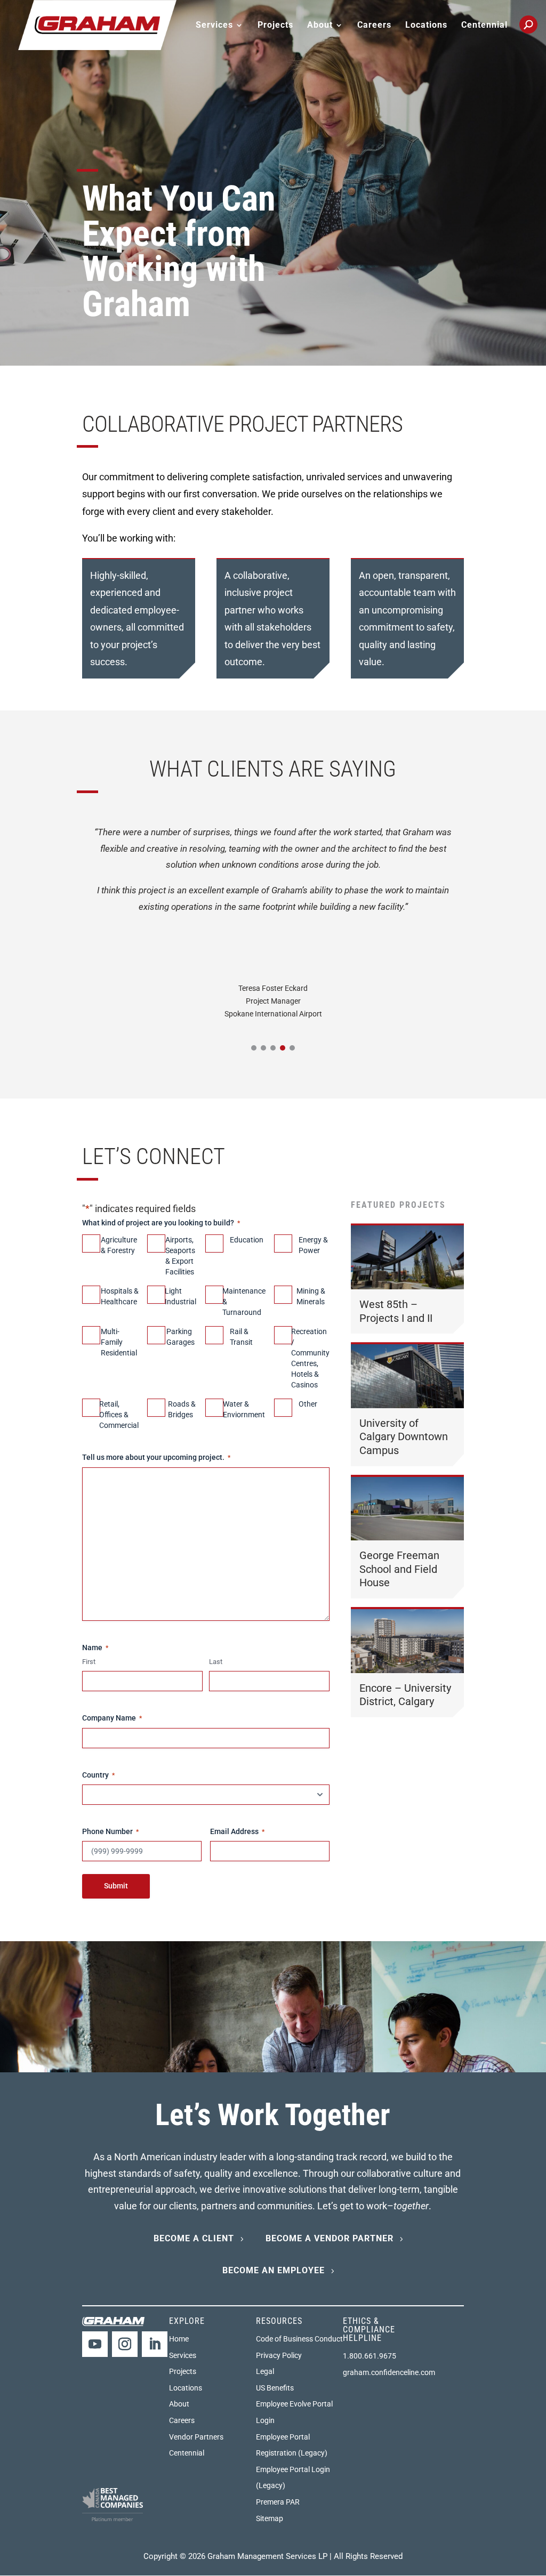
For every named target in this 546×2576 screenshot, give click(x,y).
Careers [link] (374, 26)
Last (216, 1662)
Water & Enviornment (244, 1409)
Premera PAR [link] (278, 2502)
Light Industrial (180, 1296)
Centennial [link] (484, 26)
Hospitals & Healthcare (120, 1296)
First (89, 1662)
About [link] (179, 2404)
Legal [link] (265, 2371)
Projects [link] (275, 26)
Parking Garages (180, 1337)
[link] (97, 24)
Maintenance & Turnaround (244, 1302)
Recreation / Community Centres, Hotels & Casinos (310, 1358)
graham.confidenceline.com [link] (389, 2372)
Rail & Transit (241, 1337)
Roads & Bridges (182, 1409)
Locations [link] (426, 26)
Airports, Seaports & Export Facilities (180, 1256)
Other (308, 1404)
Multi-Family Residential (119, 1342)
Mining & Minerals (311, 1296)
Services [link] (183, 2355)
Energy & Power (313, 1245)
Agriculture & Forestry (119, 1245)
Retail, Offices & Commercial (119, 1415)
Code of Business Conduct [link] (299, 2339)
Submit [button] (116, 1886)
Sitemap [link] (270, 2518)
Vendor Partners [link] (196, 2437)
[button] (254, 1048)
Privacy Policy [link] (279, 2355)
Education (247, 1240)
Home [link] (179, 2339)
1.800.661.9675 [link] (370, 2356)
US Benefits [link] (275, 2388)
